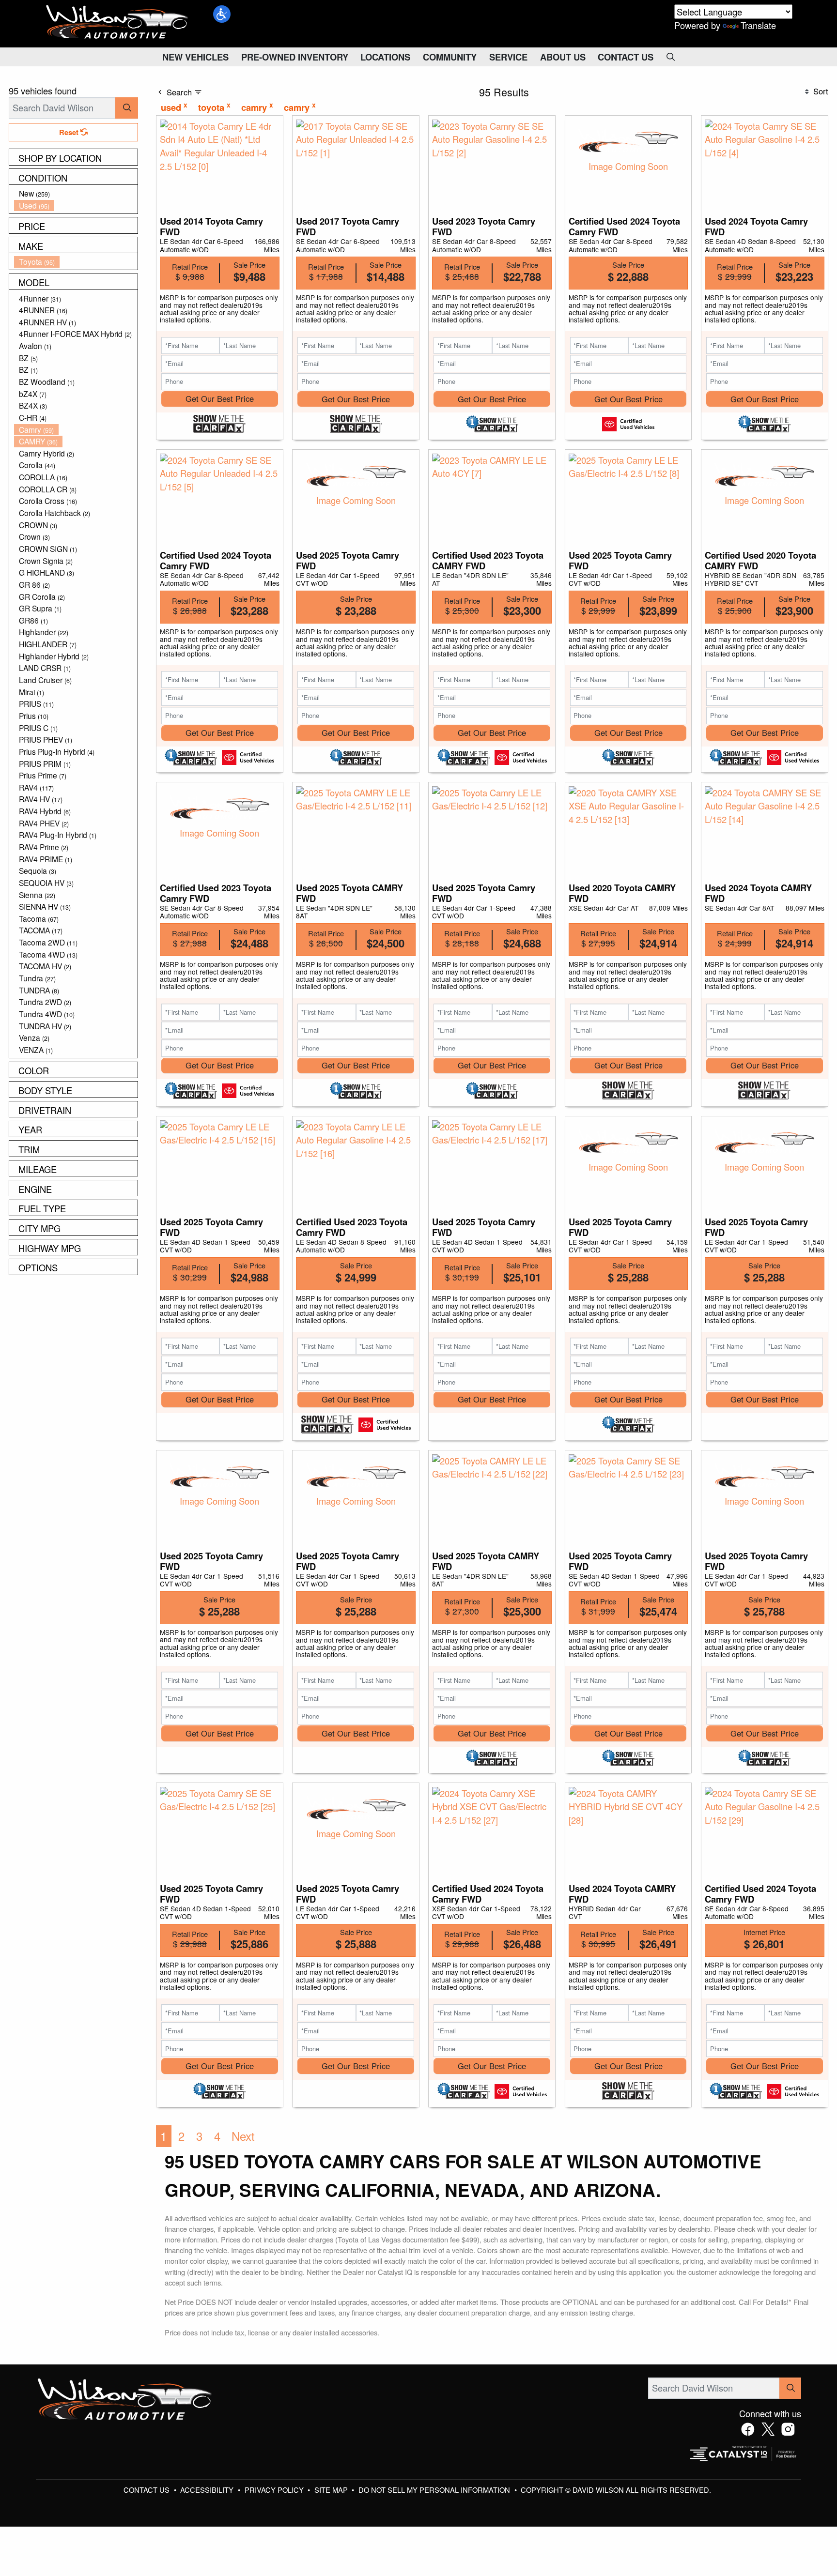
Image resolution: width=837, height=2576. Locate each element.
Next (243, 2136)
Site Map (332, 2490)
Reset (70, 132)
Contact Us (147, 2490)
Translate (758, 25)
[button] (222, 14)
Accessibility (208, 2490)
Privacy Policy (275, 2490)
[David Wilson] (117, 22)
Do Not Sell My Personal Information (435, 2490)
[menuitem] (76, 193)
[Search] (127, 108)
